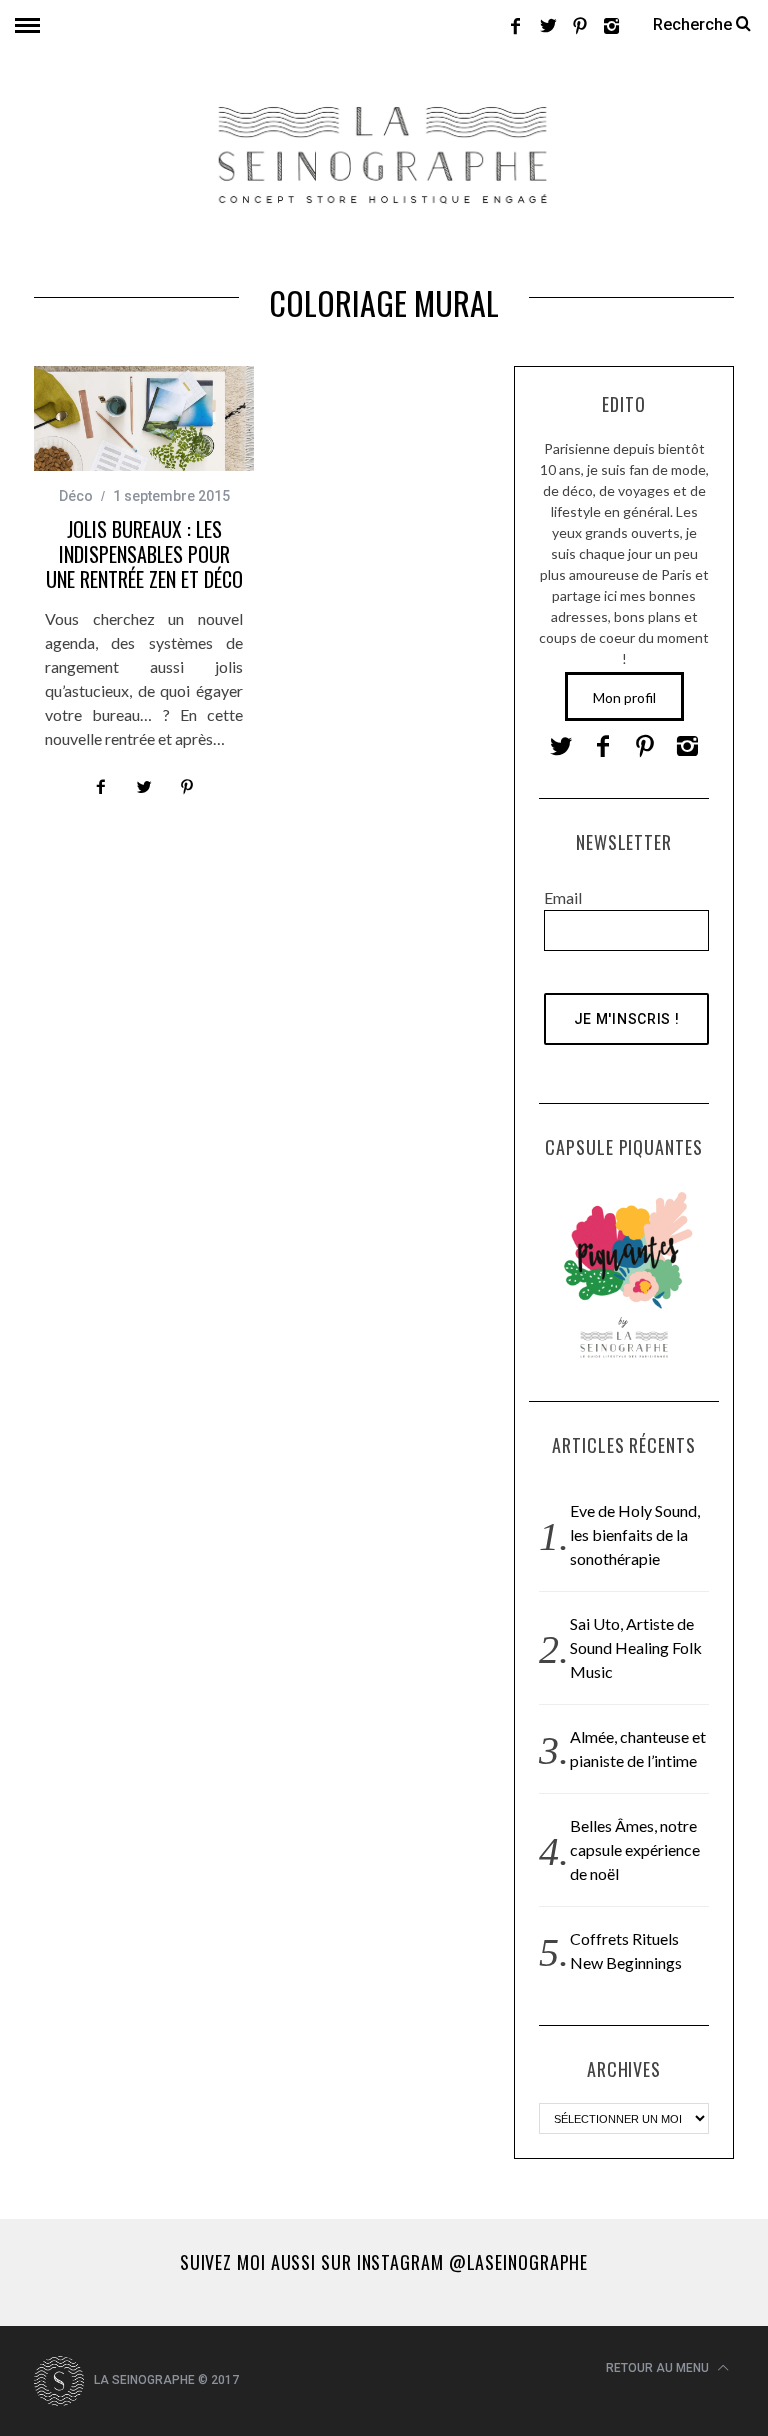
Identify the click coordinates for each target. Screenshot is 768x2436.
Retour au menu (659, 2368)
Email (563, 897)
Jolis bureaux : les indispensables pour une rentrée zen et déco (144, 554)
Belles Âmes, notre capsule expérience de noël (635, 1849)
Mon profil (624, 697)
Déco (76, 496)
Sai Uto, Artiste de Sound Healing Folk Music (636, 1647)
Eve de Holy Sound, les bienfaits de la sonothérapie (635, 1534)
